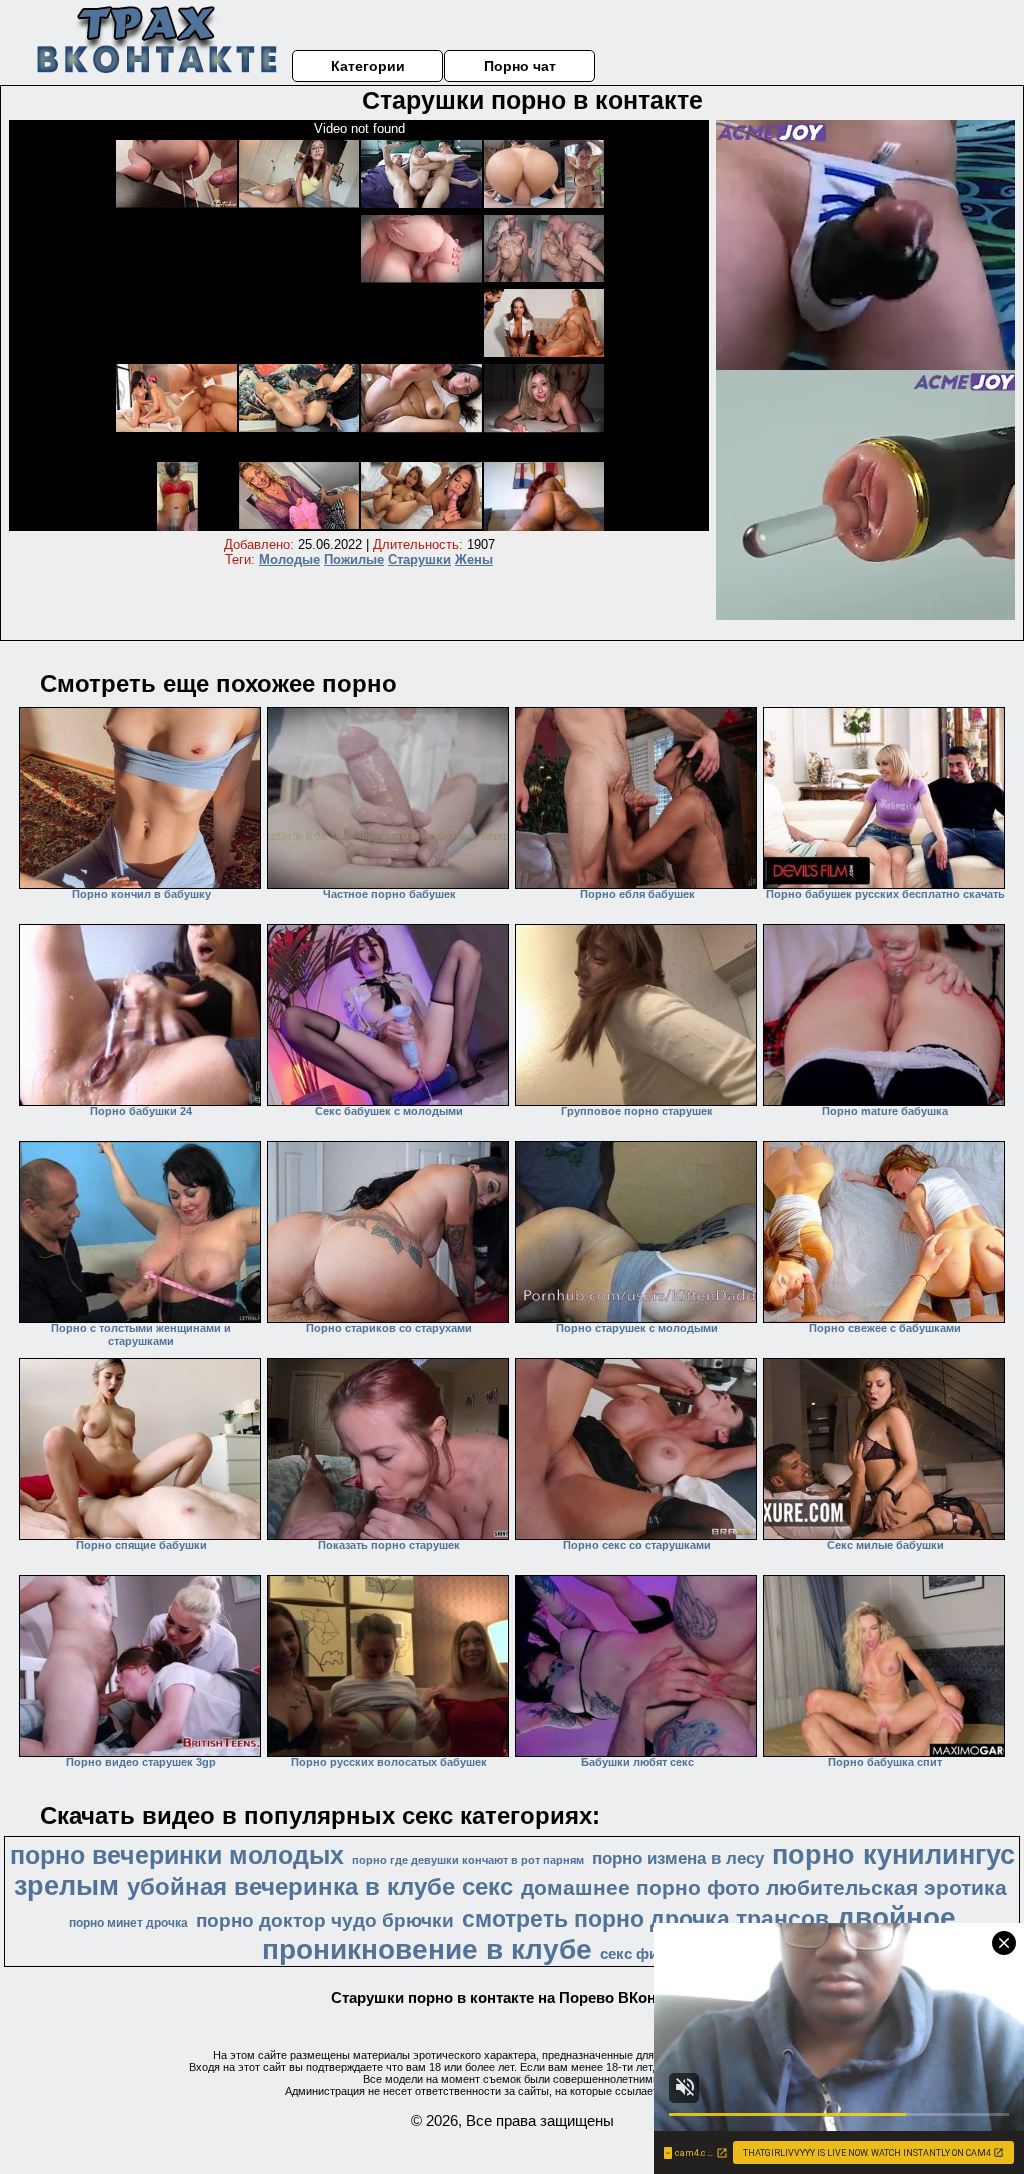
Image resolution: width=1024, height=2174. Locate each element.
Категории (368, 66)
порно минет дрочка (128, 1923)
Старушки (419, 559)
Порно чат (520, 66)
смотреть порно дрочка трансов (645, 1919)
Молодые (289, 559)
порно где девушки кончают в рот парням (468, 1860)
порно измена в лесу (678, 1858)
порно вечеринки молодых (177, 1855)
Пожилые (354, 559)
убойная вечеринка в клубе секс (320, 1886)
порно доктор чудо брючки (325, 1920)
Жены (474, 559)
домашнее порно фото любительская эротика (764, 1888)
